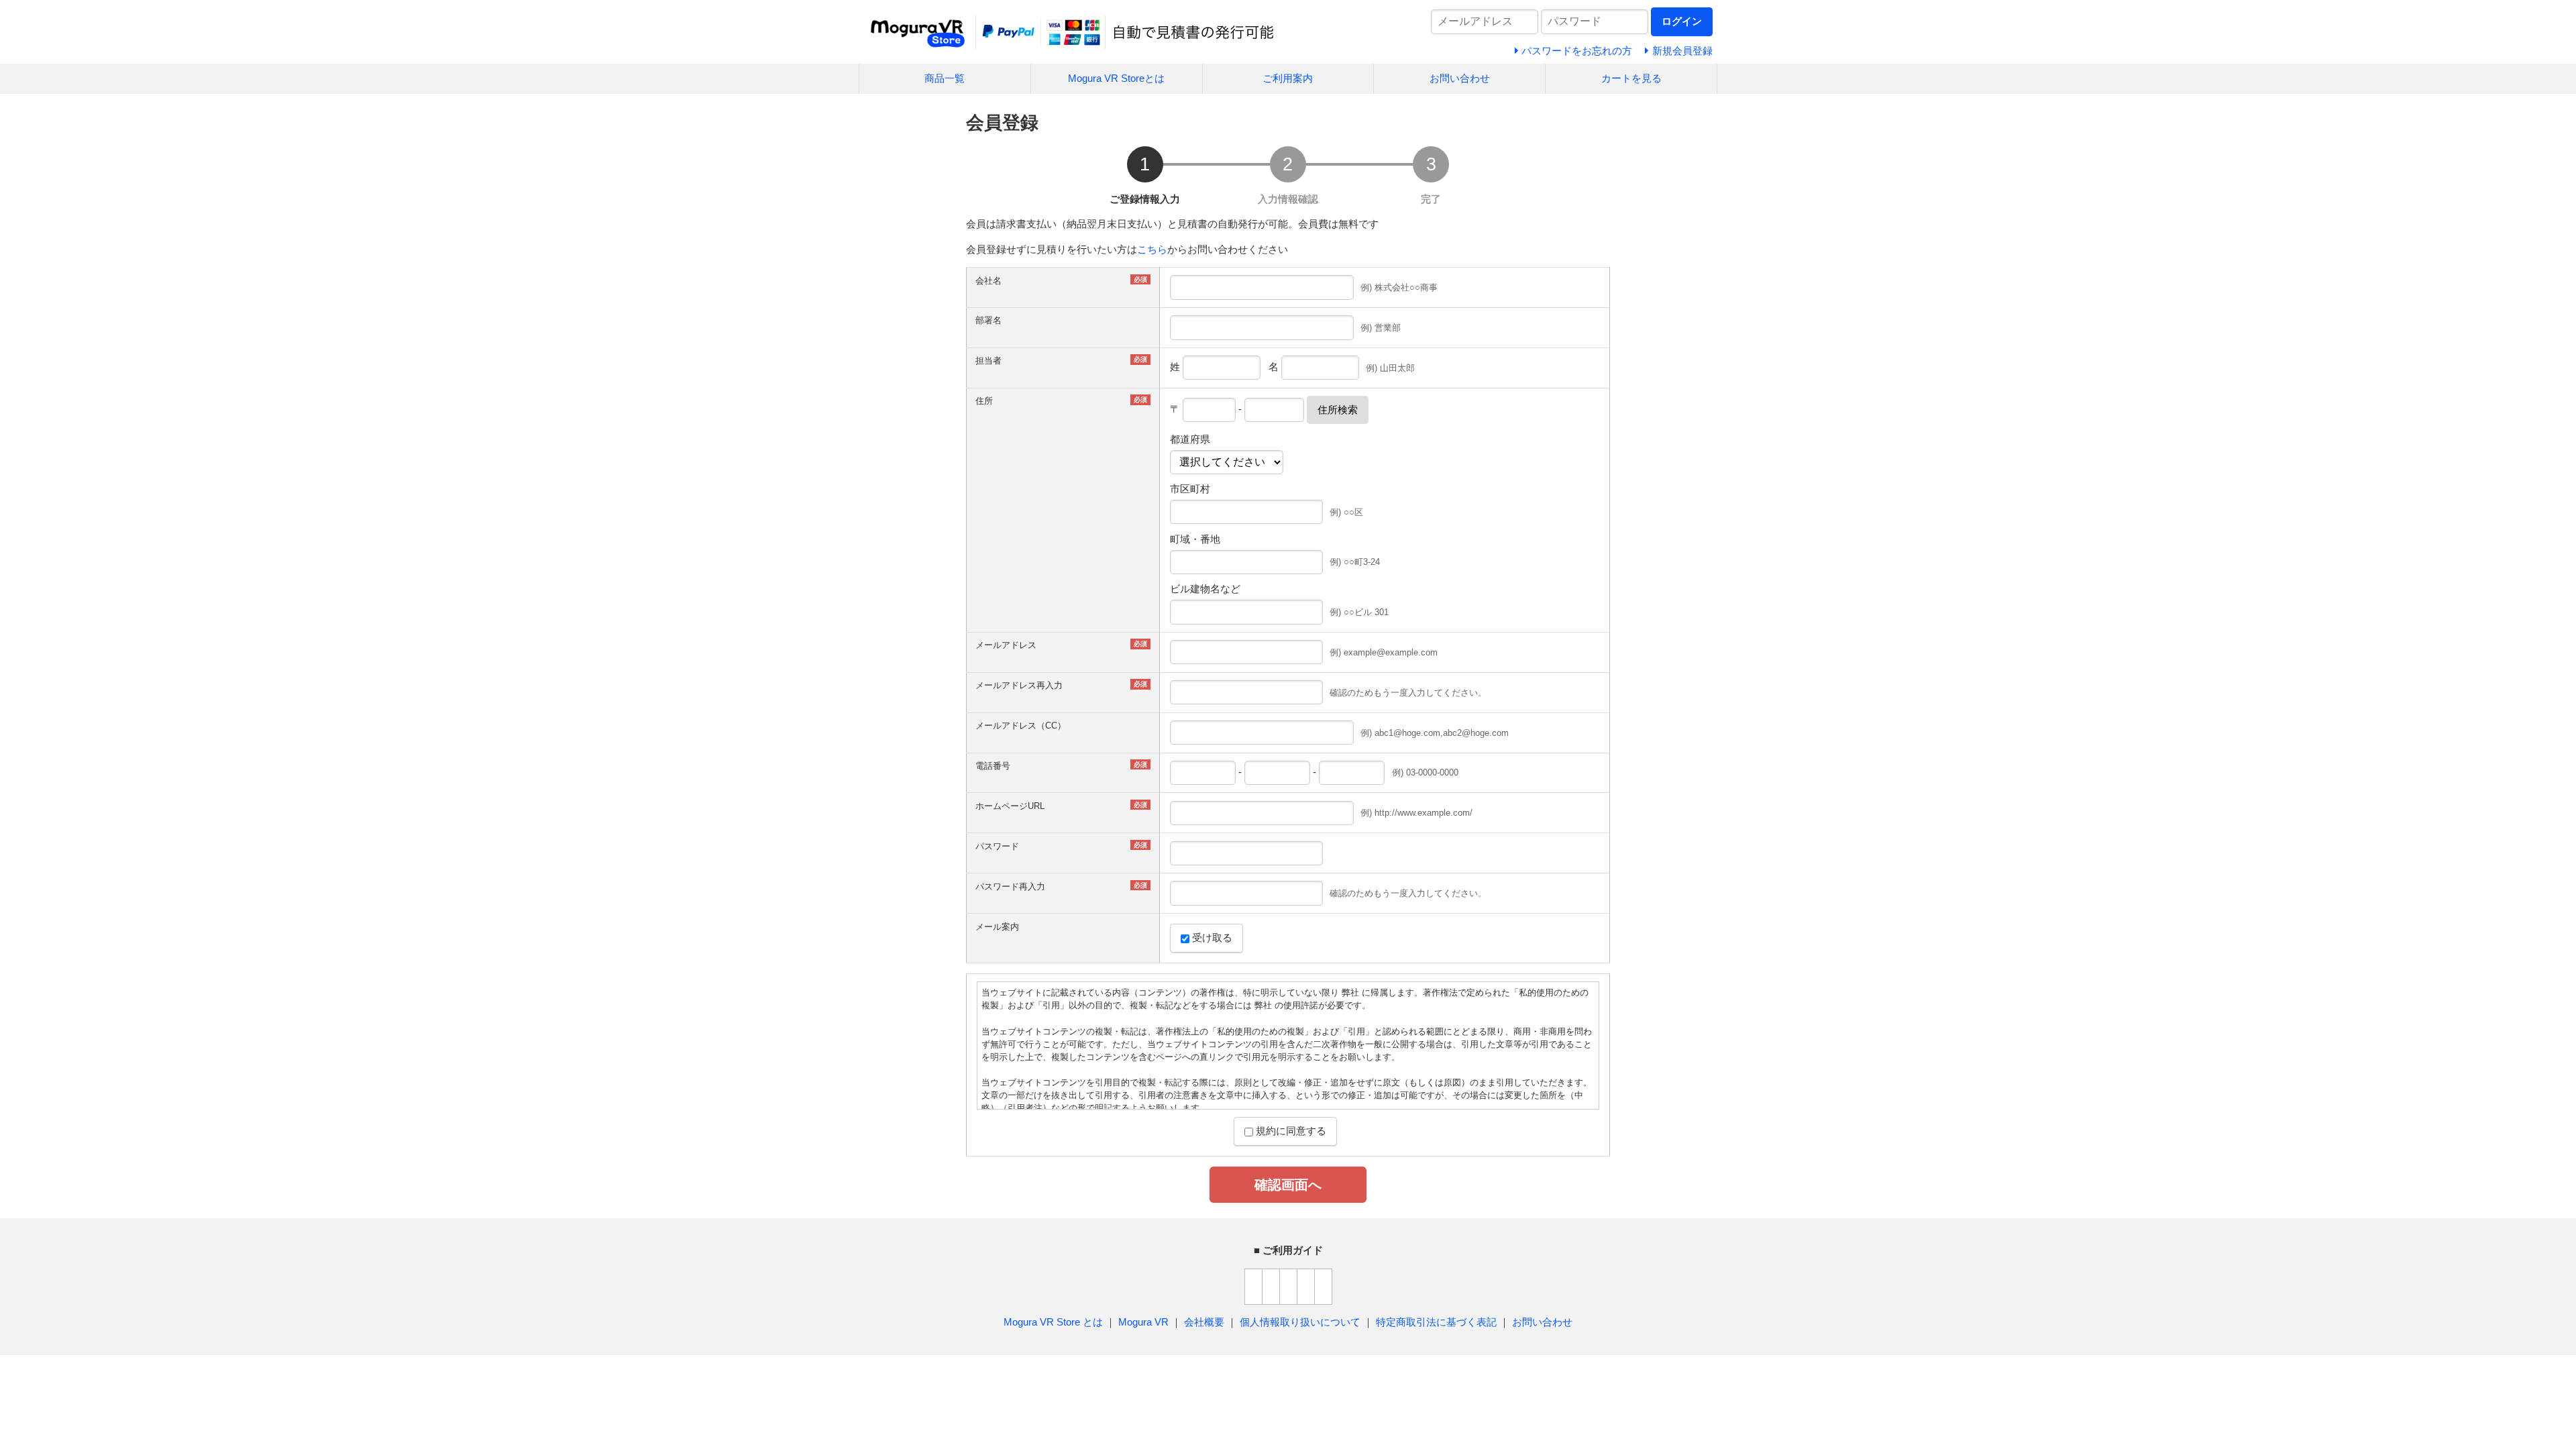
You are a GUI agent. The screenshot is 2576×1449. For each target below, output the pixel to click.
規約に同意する (1290, 1131)
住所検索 (1338, 410)
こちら (1152, 249)
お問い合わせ (1460, 78)
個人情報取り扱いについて (1300, 1322)
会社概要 (1204, 1322)
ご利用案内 (1288, 78)
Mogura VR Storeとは (1116, 78)
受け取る (1211, 937)
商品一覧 (945, 78)
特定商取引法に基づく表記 (1436, 1322)
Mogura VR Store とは (1053, 1322)
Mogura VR (1143, 1322)
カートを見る (1631, 78)
